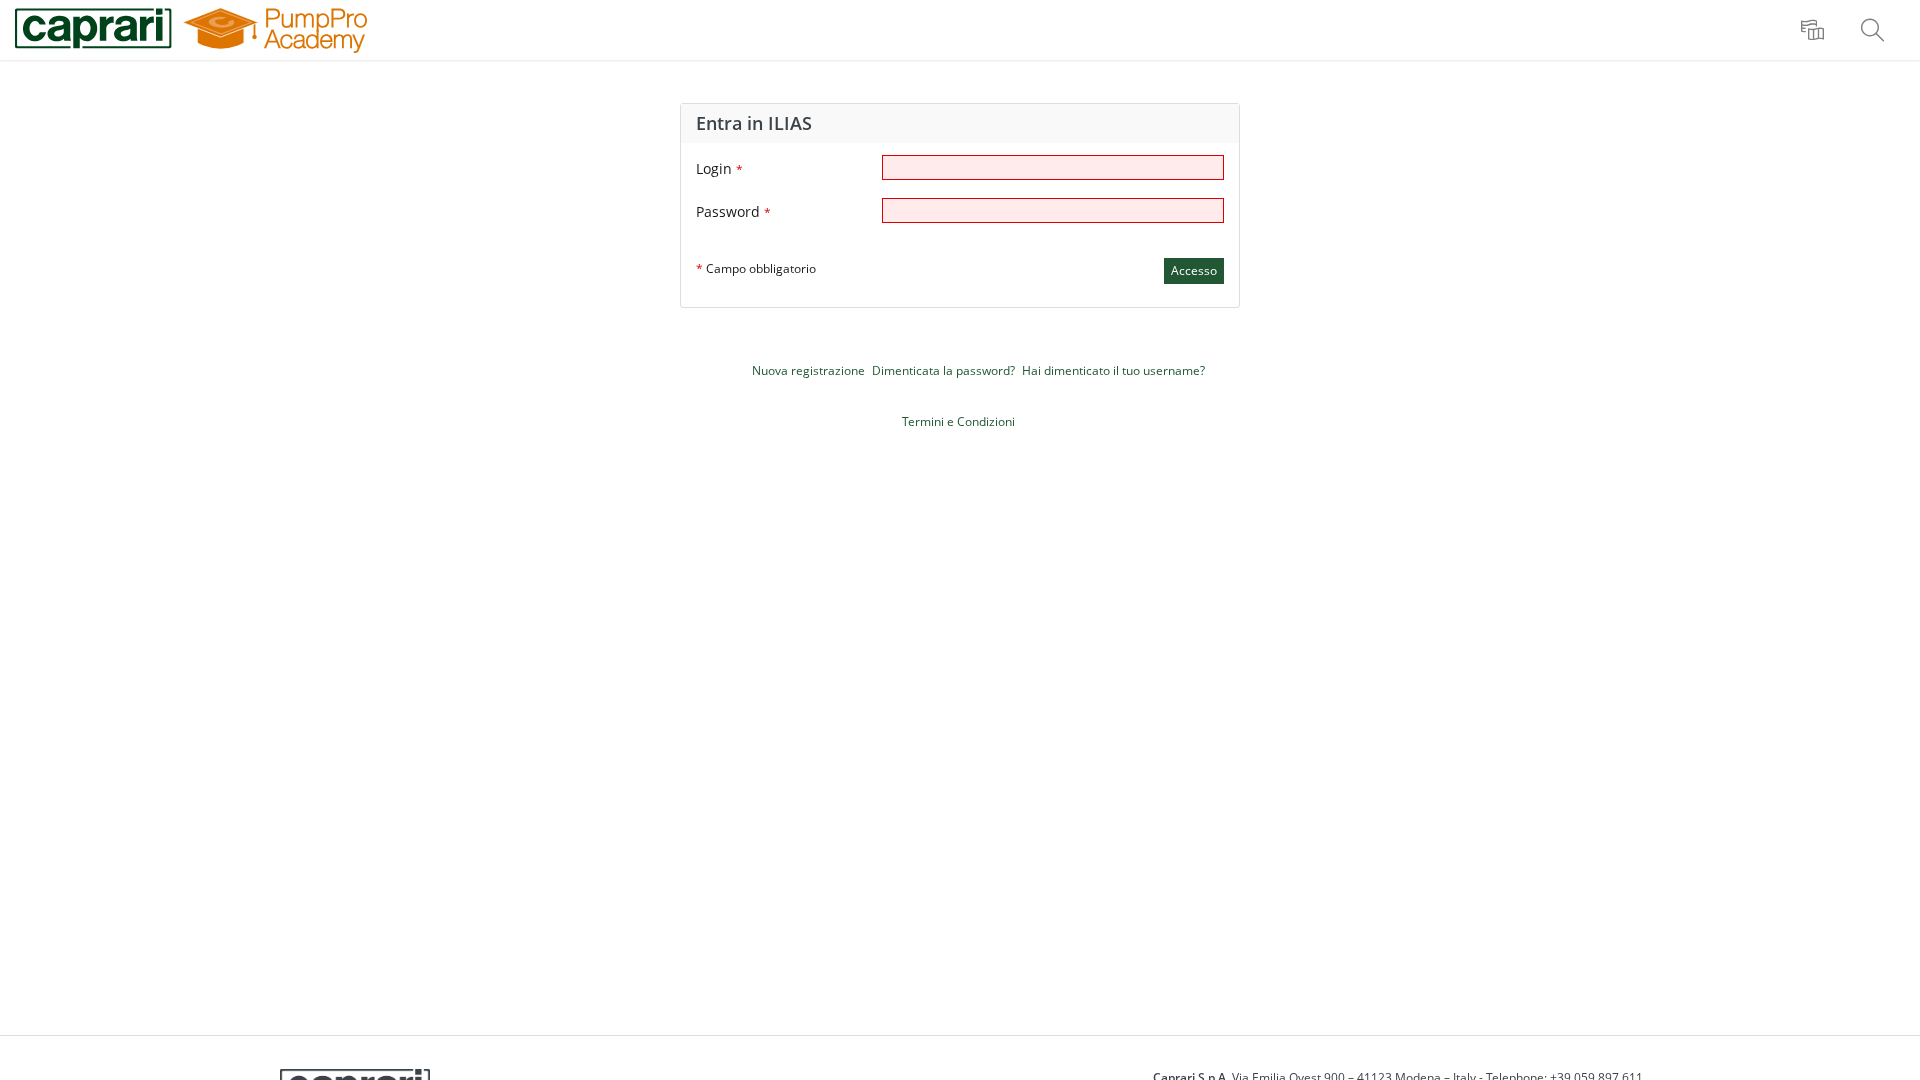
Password (733, 211)
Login (719, 168)
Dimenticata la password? (943, 370)
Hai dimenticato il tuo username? (1113, 370)
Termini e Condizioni (958, 421)
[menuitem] (1815, 30)
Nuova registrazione (808, 370)
